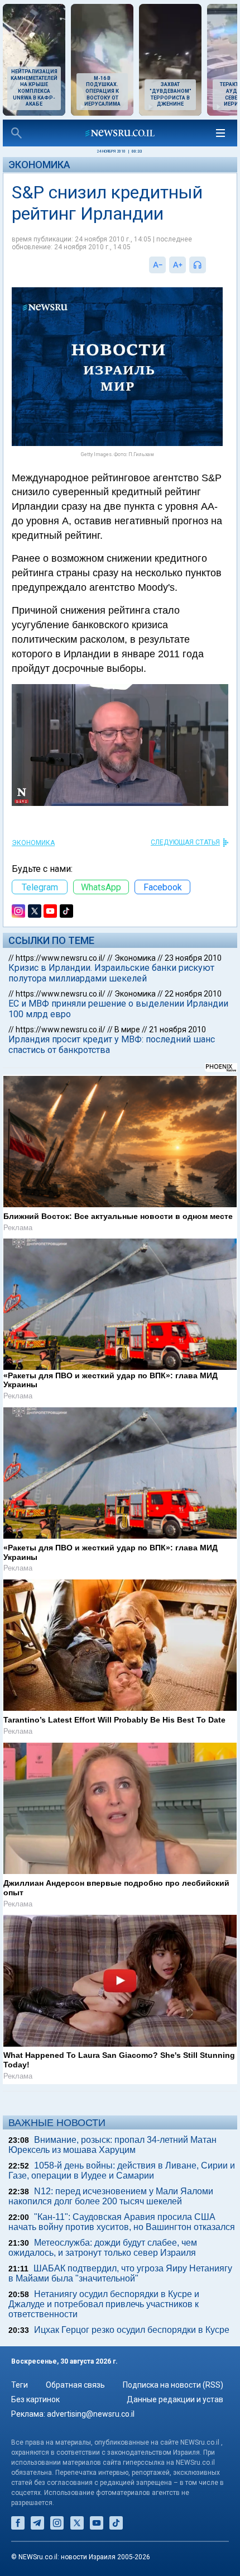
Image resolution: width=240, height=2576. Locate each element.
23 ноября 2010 (193, 958)
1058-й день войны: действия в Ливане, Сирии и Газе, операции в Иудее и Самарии (122, 2171)
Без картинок (35, 2399)
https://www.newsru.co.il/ (61, 958)
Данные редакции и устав (175, 2399)
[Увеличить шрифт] (177, 265)
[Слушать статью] (209, 265)
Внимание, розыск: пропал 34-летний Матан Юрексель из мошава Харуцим (112, 2145)
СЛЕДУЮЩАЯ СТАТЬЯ (185, 842)
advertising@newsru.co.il (91, 2414)
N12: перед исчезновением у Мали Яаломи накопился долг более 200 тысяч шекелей (111, 2196)
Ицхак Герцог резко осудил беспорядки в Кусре (132, 2330)
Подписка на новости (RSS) (173, 2385)
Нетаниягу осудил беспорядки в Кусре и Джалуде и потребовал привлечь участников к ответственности (104, 2304)
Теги (20, 2385)
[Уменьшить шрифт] (157, 265)
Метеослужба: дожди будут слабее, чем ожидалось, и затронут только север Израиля (103, 2248)
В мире (127, 1030)
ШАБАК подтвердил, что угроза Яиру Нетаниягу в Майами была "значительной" (120, 2273)
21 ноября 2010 (177, 1030)
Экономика (39, 165)
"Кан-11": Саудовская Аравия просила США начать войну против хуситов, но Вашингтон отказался (122, 2222)
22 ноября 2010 (193, 994)
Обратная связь (75, 2385)
